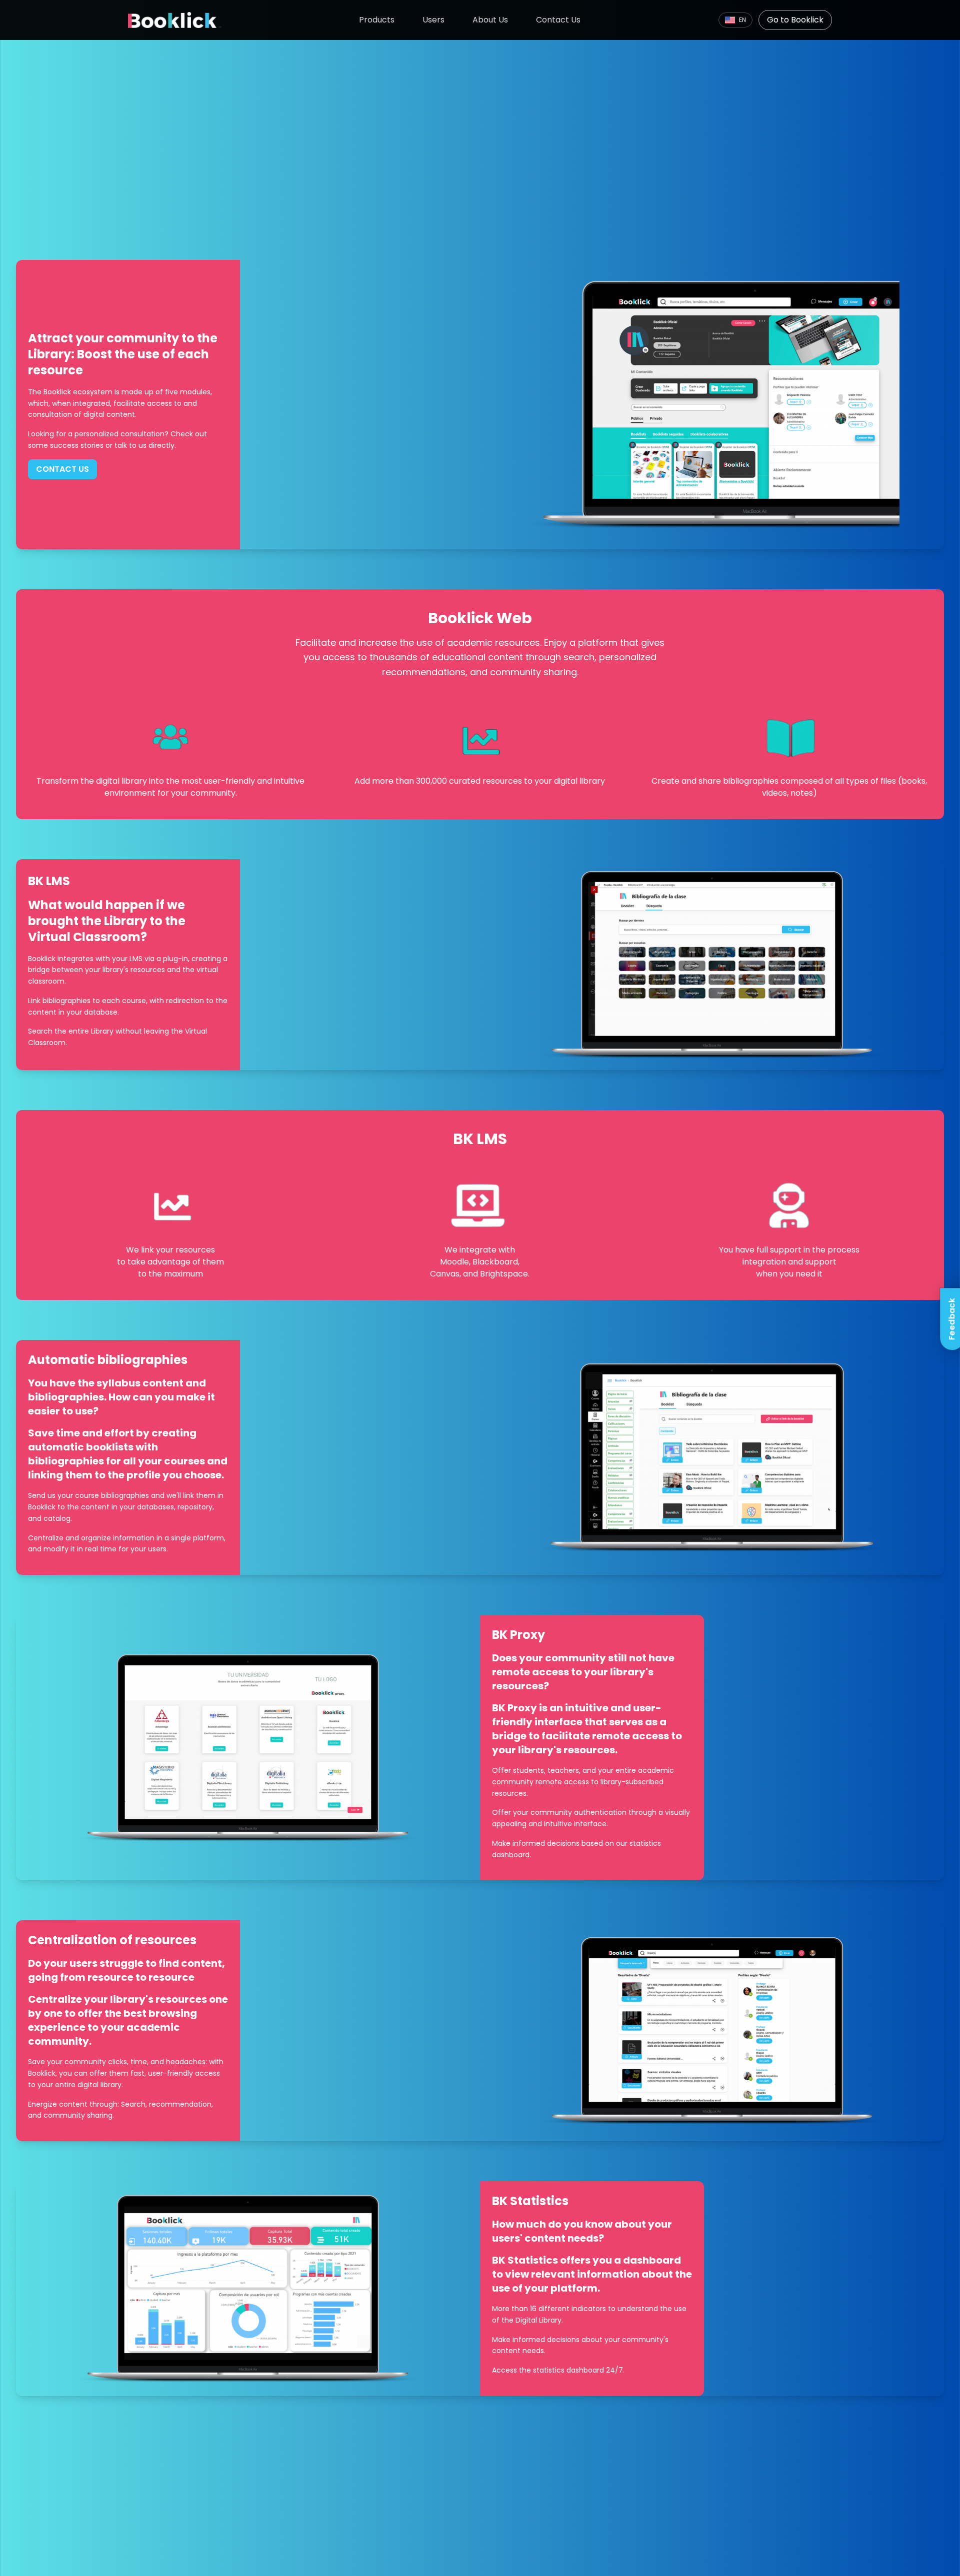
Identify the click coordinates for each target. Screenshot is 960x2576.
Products (377, 20)
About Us (490, 20)
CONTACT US (62, 469)
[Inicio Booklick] (174, 20)
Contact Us (558, 20)
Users (433, 20)
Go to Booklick (795, 20)
